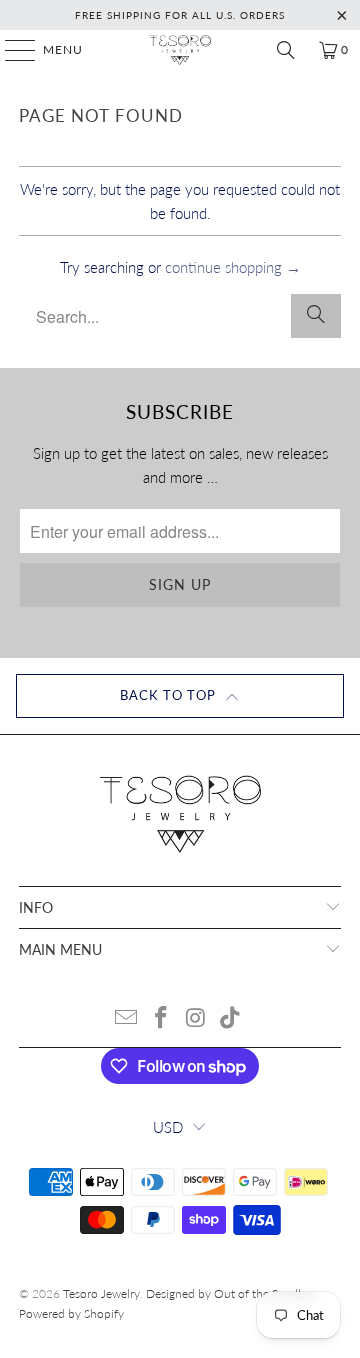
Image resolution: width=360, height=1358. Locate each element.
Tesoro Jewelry (101, 1293)
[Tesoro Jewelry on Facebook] (162, 1018)
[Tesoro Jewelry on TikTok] (231, 1018)
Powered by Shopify (71, 1313)
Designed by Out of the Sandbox (232, 1293)
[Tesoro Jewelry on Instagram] (197, 1018)
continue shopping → (233, 267)
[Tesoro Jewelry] (180, 50)
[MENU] (10, 50)
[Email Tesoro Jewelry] (127, 1018)
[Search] (286, 50)
